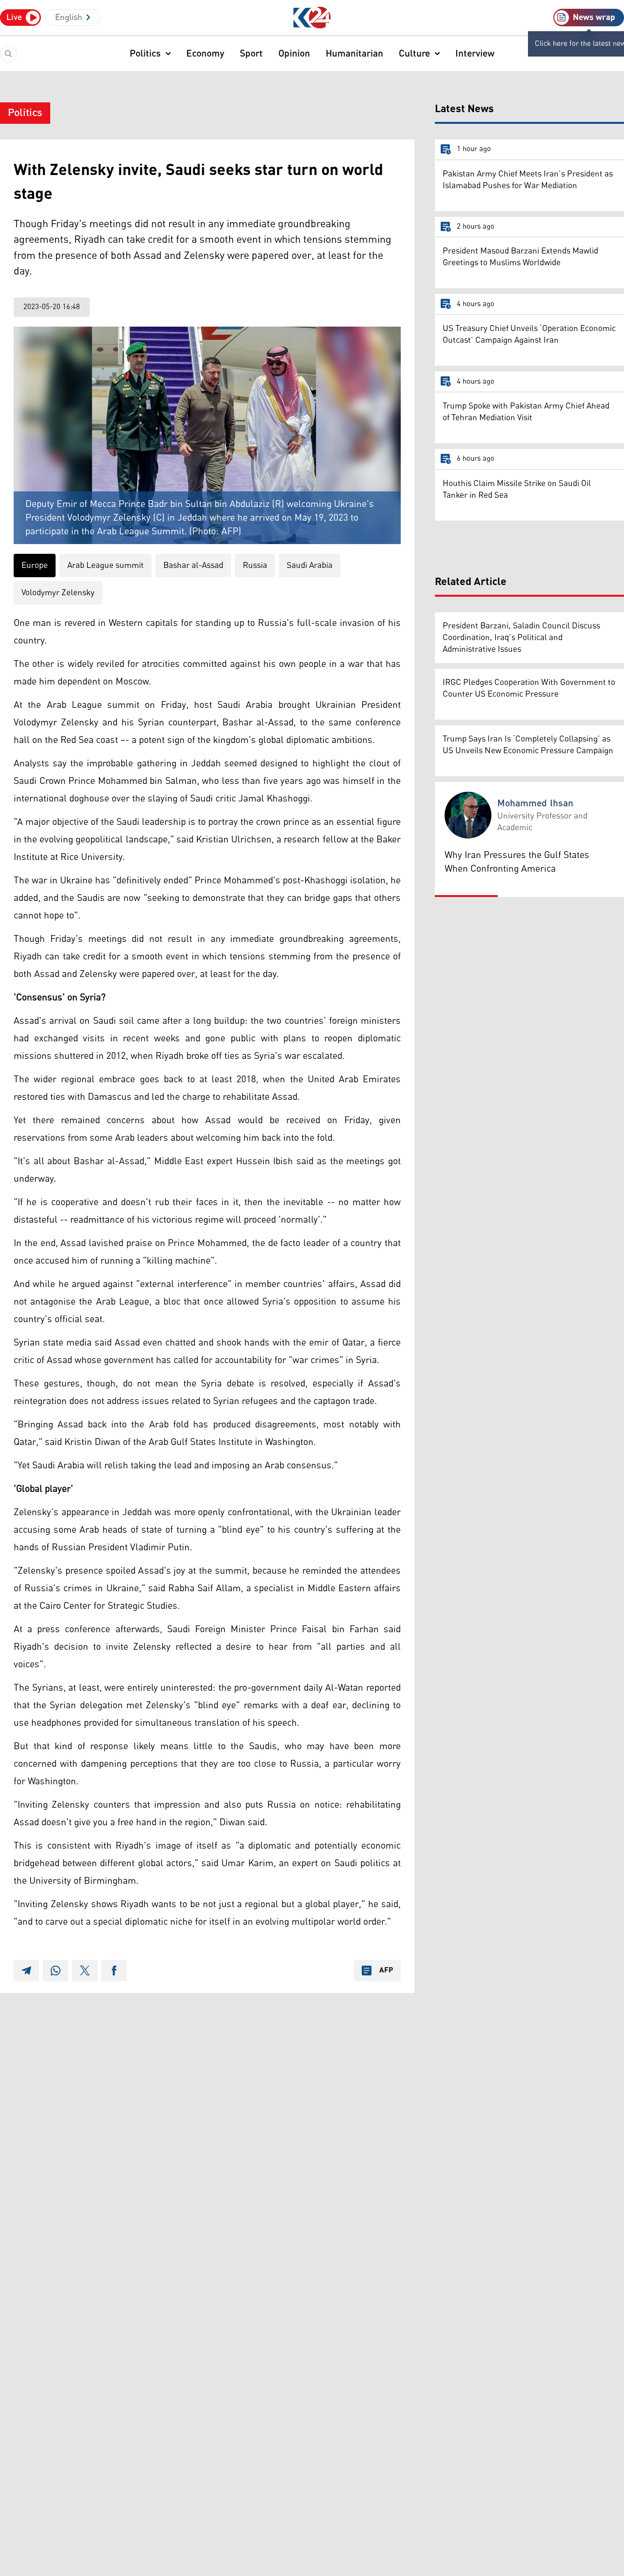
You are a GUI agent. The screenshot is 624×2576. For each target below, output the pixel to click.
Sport (251, 54)
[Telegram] (26, 1971)
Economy (205, 54)
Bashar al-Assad (193, 566)
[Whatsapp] (56, 1971)
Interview (475, 54)
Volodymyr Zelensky (58, 593)
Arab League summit (106, 566)
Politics (145, 54)
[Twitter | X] (85, 1971)
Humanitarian (354, 54)
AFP (386, 1971)
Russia (255, 566)
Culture (414, 54)
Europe (35, 566)
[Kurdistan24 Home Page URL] (312, 18)
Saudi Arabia (310, 566)
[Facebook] (114, 1971)
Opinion (294, 54)
